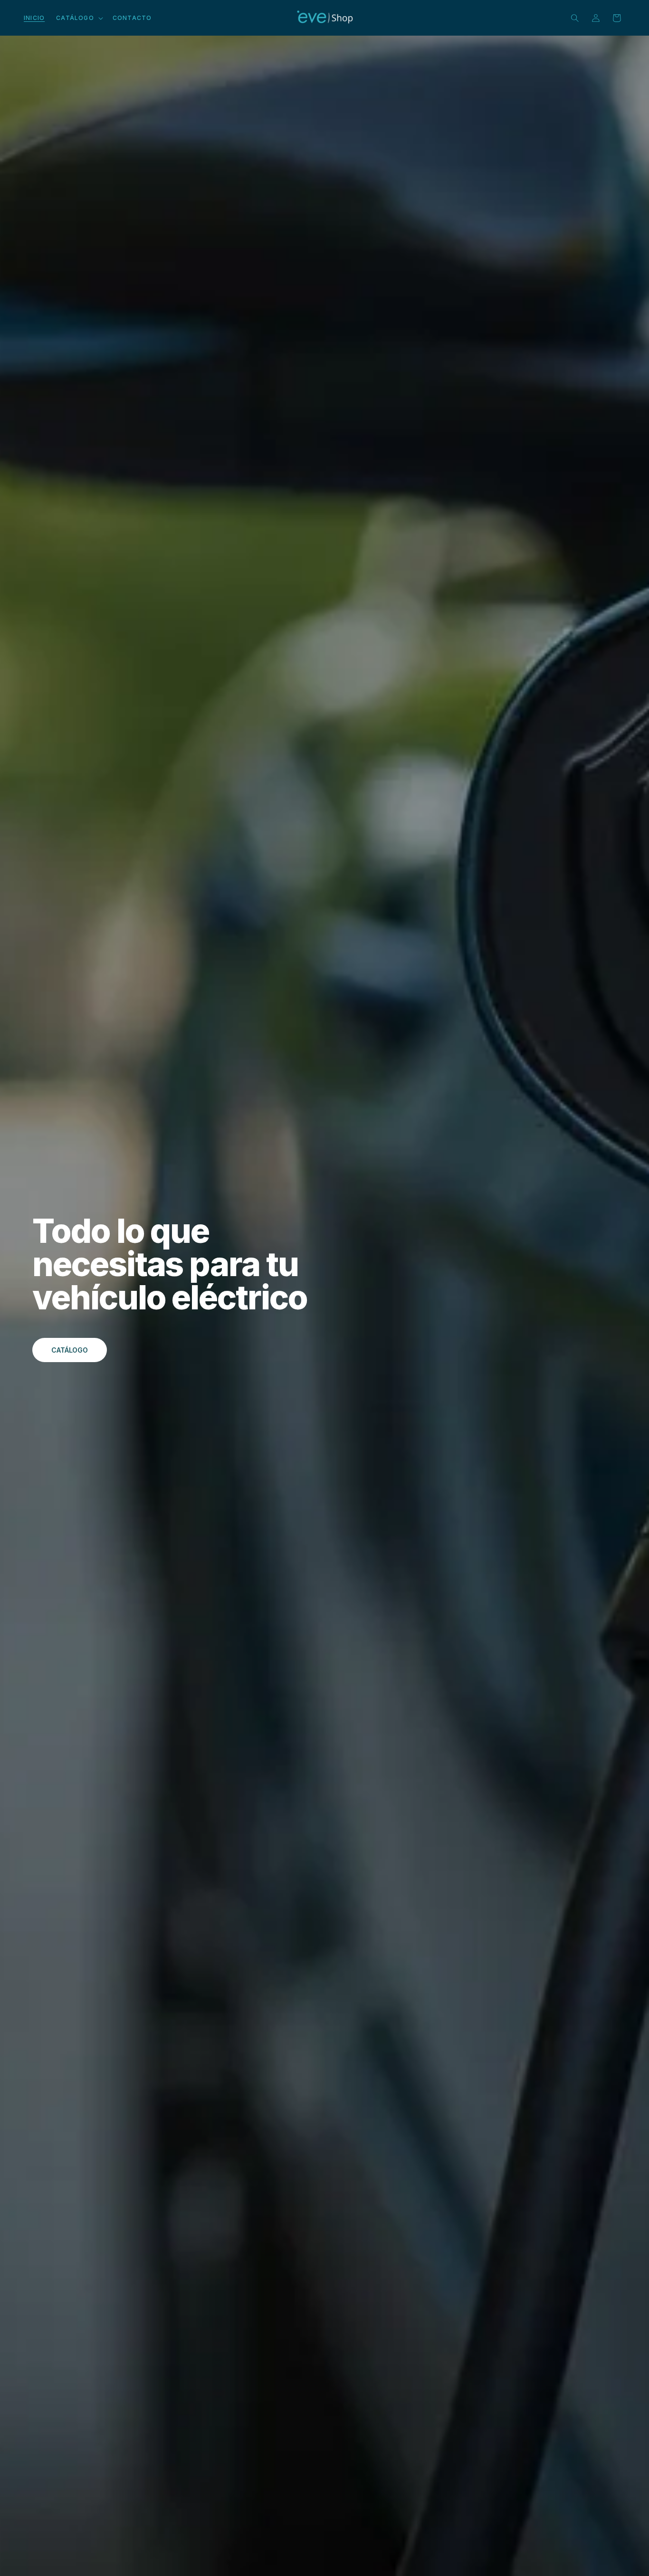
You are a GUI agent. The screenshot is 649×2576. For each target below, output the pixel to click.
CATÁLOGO (70, 1350)
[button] (79, 18)
